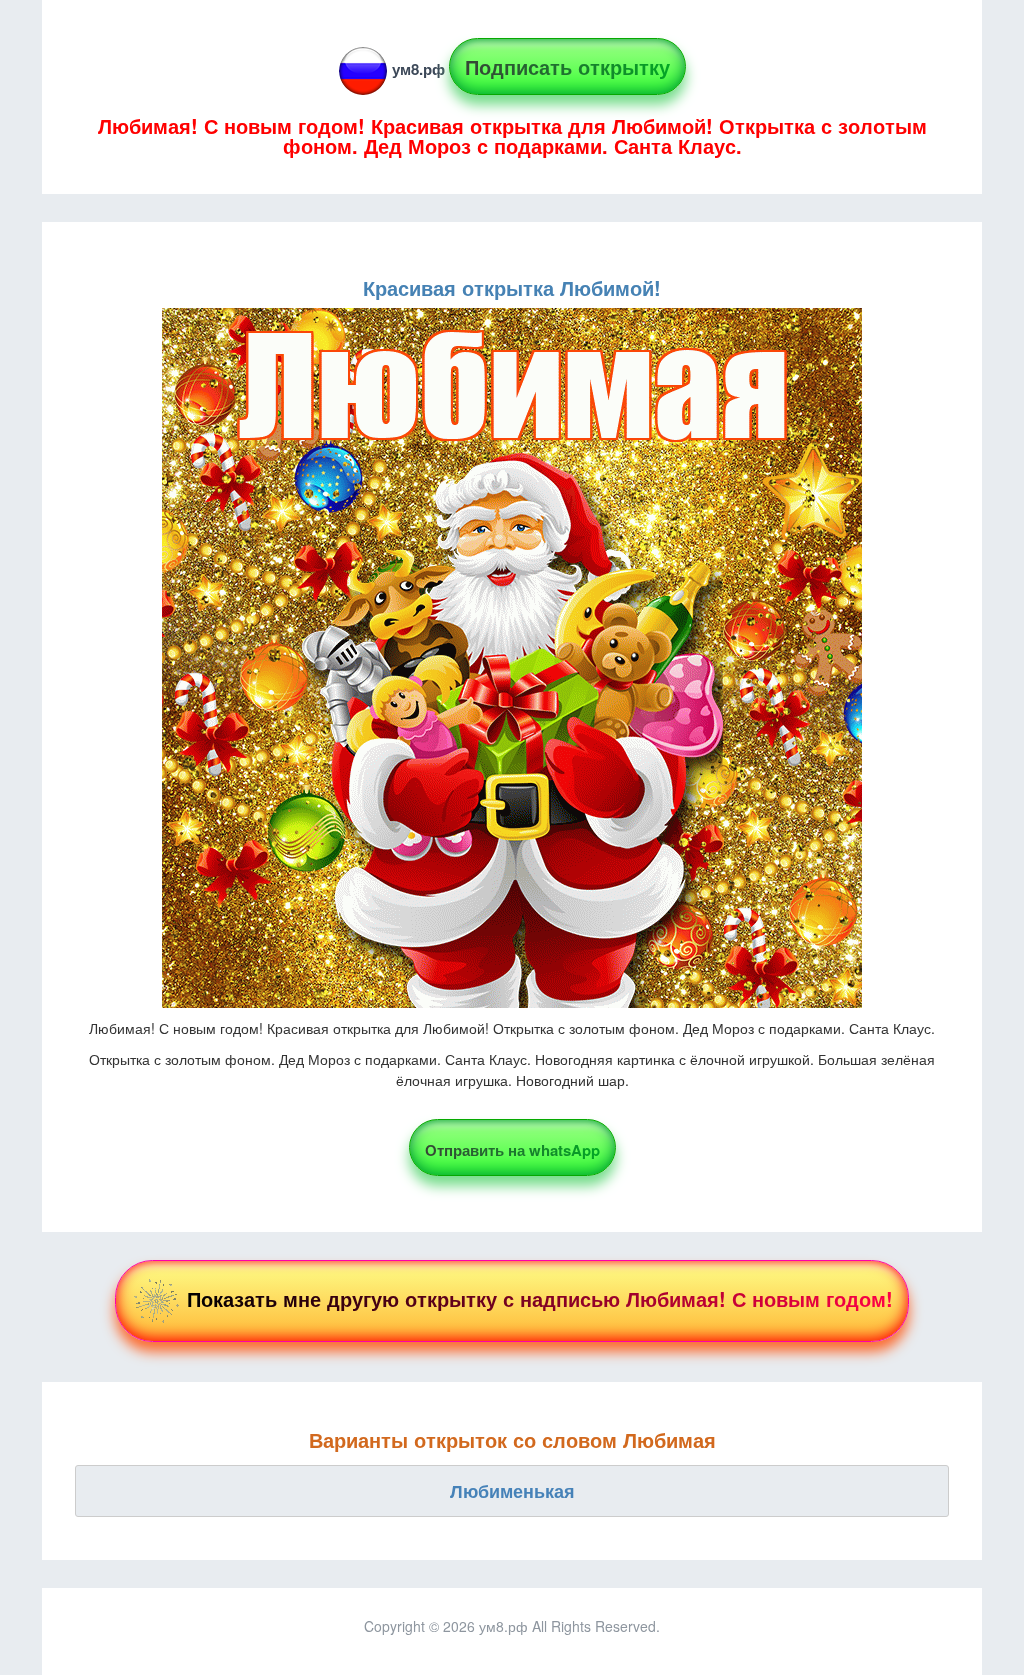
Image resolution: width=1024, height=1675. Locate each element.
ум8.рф (418, 69)
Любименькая (512, 1491)
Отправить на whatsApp (512, 1150)
